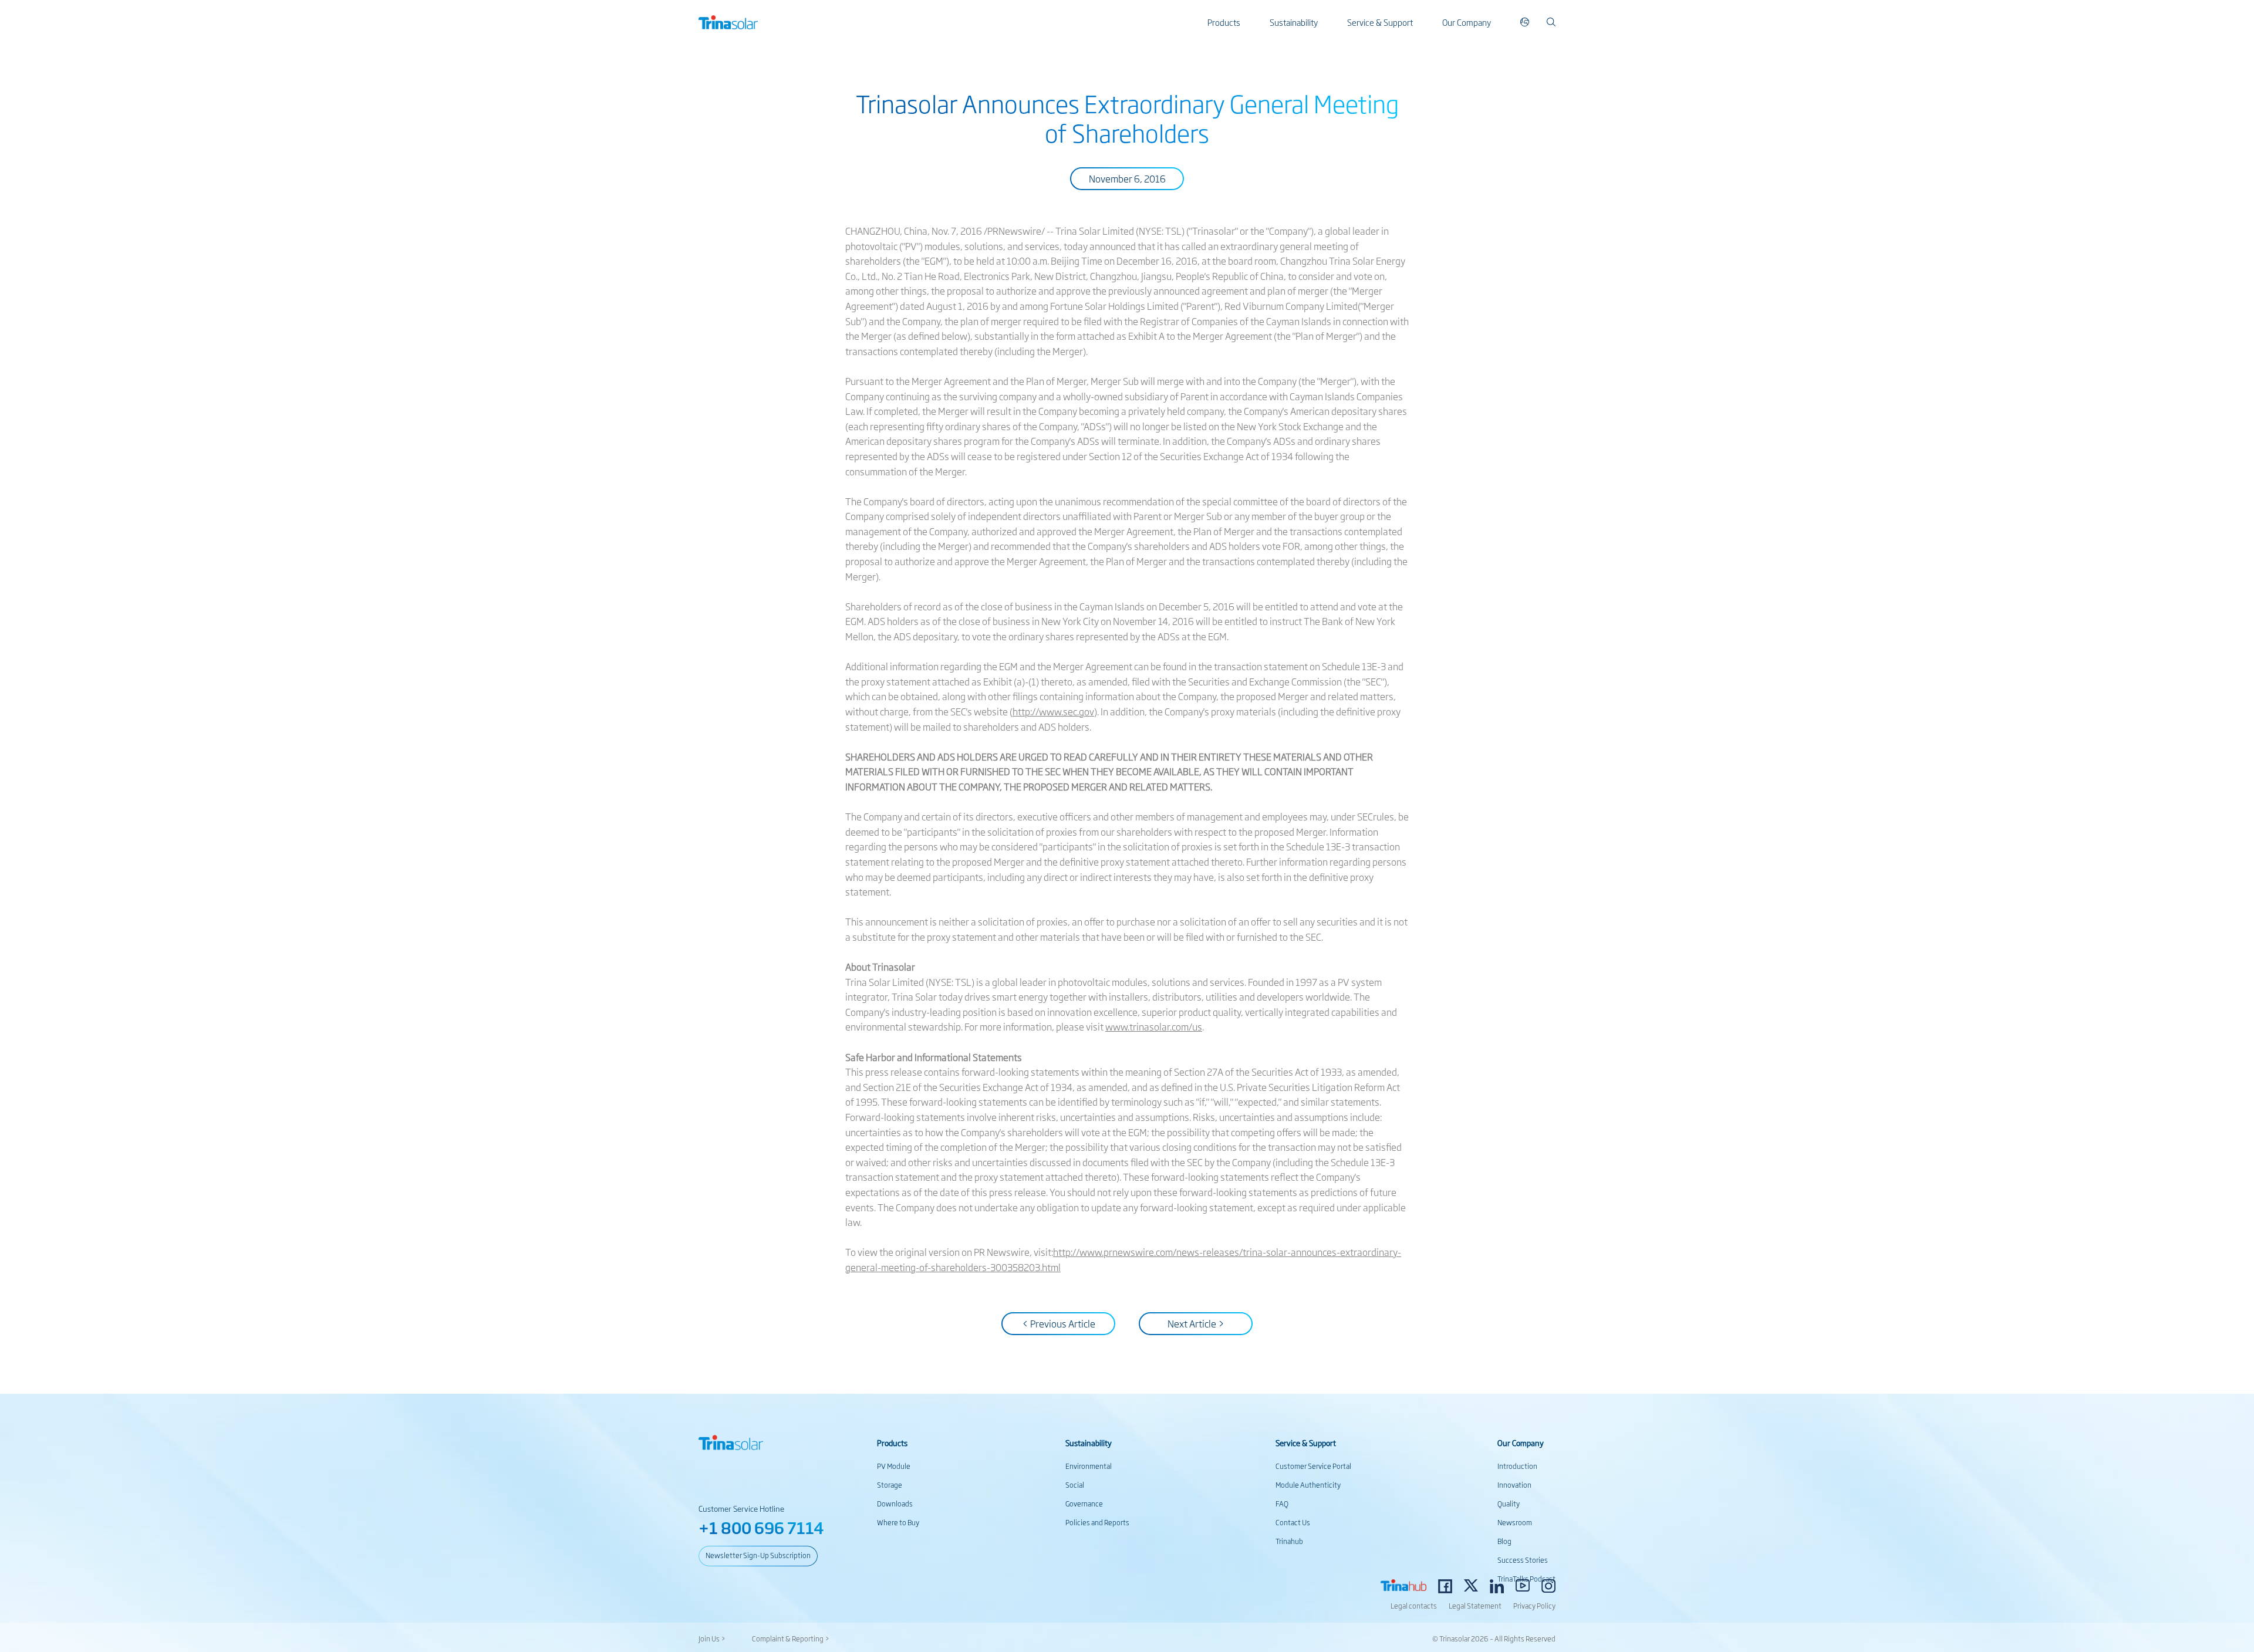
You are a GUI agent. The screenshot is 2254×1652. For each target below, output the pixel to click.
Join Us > (712, 1639)
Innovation (1514, 1485)
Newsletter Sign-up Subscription (758, 1555)
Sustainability (1294, 22)
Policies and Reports (1097, 1522)
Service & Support (1380, 22)
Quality (1509, 1504)
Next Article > (1196, 1323)
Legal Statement (1475, 1606)
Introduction (1517, 1466)
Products (1224, 22)
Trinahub (1289, 1541)
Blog (1504, 1541)
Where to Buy (898, 1522)
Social (1075, 1485)
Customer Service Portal (1313, 1466)
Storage (890, 1485)
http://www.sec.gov (1053, 711)
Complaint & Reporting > (791, 1639)
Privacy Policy (1534, 1606)
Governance (1084, 1504)
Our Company (1467, 22)
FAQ (1282, 1504)
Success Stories (1523, 1560)
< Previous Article (1059, 1323)
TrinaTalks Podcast (1526, 1579)
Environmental (1089, 1466)
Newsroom (1515, 1522)
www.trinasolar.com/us (1154, 1026)
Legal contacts (1414, 1606)
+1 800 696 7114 (761, 1527)
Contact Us (1293, 1522)
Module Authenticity (1308, 1485)
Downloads (895, 1504)
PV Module (894, 1466)
